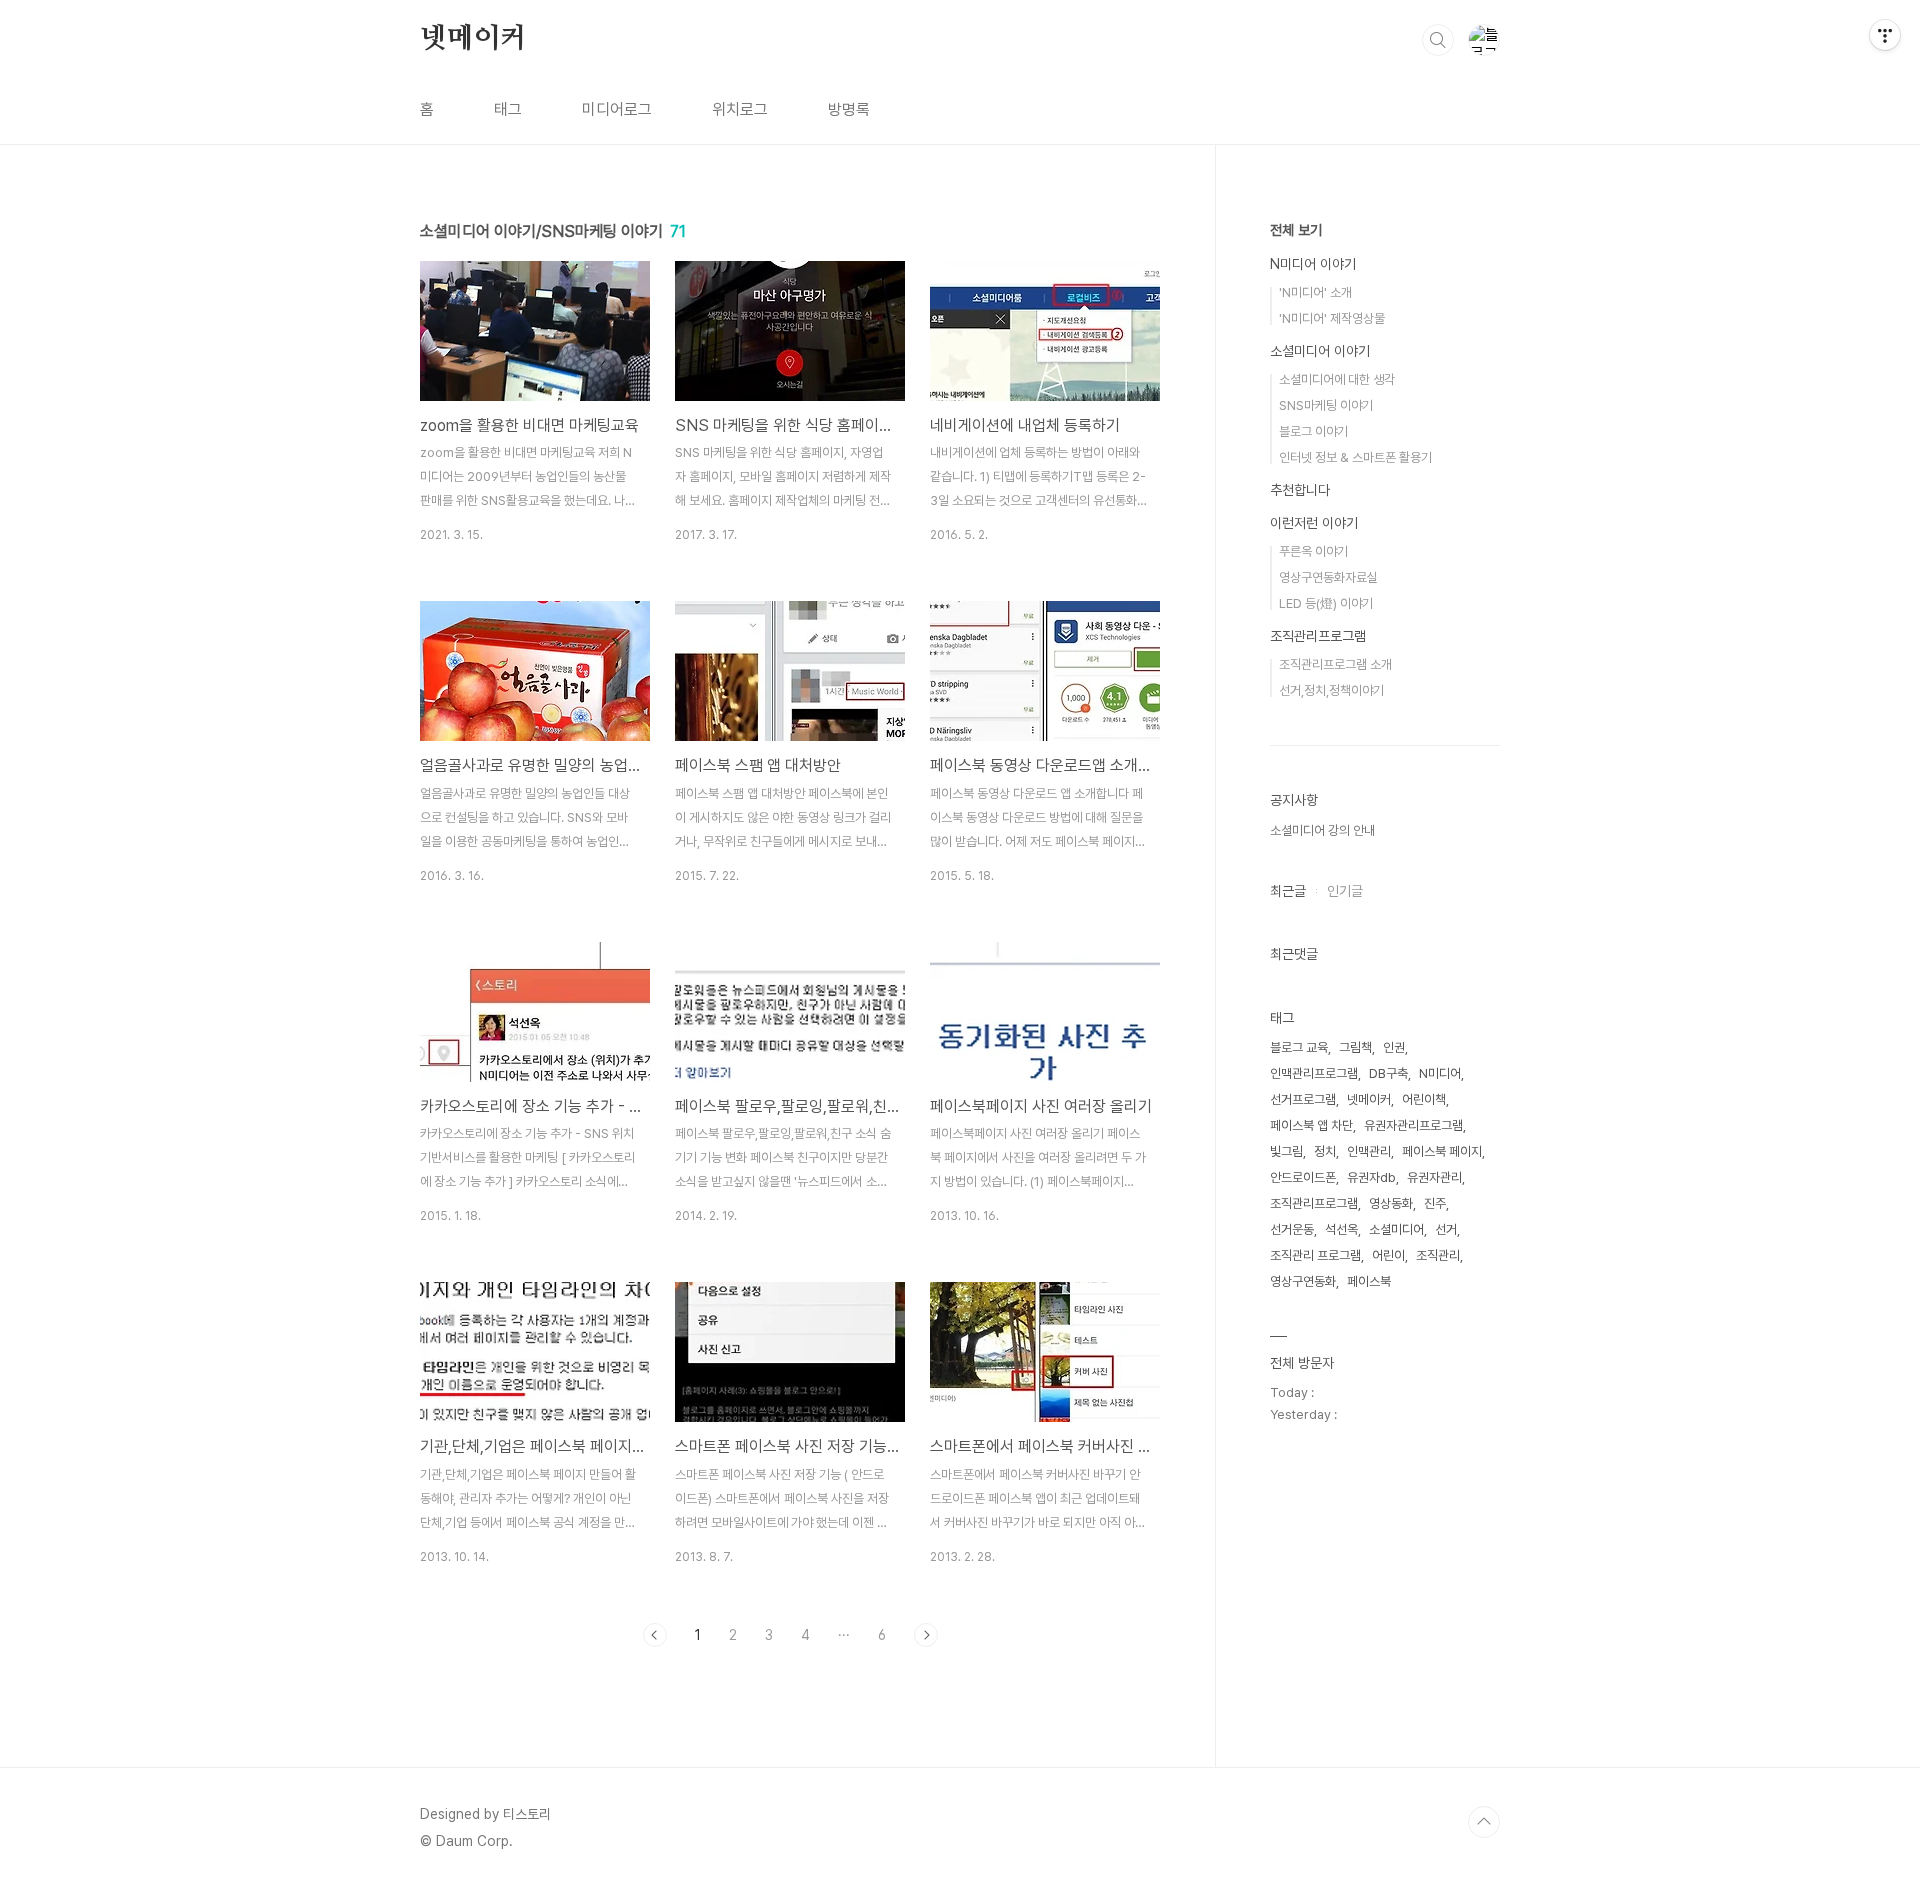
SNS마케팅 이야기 (1326, 405)
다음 (926, 1635)
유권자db (1371, 1177)
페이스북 (1369, 1281)
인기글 (1345, 891)
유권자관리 (1434, 1177)
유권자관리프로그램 (1413, 1125)
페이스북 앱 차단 (1311, 1125)
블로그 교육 (1299, 1047)
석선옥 (1341, 1229)
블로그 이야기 (1313, 431)
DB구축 (1388, 1073)
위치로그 (740, 109)
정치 (1325, 1151)
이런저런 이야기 (1314, 523)
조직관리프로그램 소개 (1335, 664)
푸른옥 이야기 (1313, 551)
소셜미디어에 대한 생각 (1337, 379)
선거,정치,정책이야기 (1331, 690)
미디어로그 (617, 109)
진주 (1435, 1203)
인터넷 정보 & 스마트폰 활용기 (1355, 457)
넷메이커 (473, 39)
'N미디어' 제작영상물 (1332, 318)
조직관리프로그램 (1318, 636)
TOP (1484, 1822)
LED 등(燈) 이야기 (1326, 603)
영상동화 (1391, 1203)
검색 (1438, 40)
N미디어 (1440, 1073)
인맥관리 (1369, 1151)
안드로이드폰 (1303, 1177)
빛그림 (1286, 1151)
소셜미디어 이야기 (1320, 351)
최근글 (1288, 891)
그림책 (1355, 1047)
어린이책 (1424, 1099)
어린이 (1388, 1255)
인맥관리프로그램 (1314, 1073)
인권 (1394, 1047)
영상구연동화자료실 (1328, 577)
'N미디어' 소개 (1315, 292)
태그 (508, 109)
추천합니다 (1300, 490)
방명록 (849, 109)
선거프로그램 (1303, 1099)
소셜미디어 (1396, 1229)
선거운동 (1292, 1229)
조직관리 (1438, 1255)
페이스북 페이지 (1442, 1151)
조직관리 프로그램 (1315, 1255)
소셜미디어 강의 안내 (1322, 830)
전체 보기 (1296, 230)
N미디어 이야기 (1313, 264)
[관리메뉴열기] (1885, 35)
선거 (1446, 1229)
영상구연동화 (1303, 1281)
